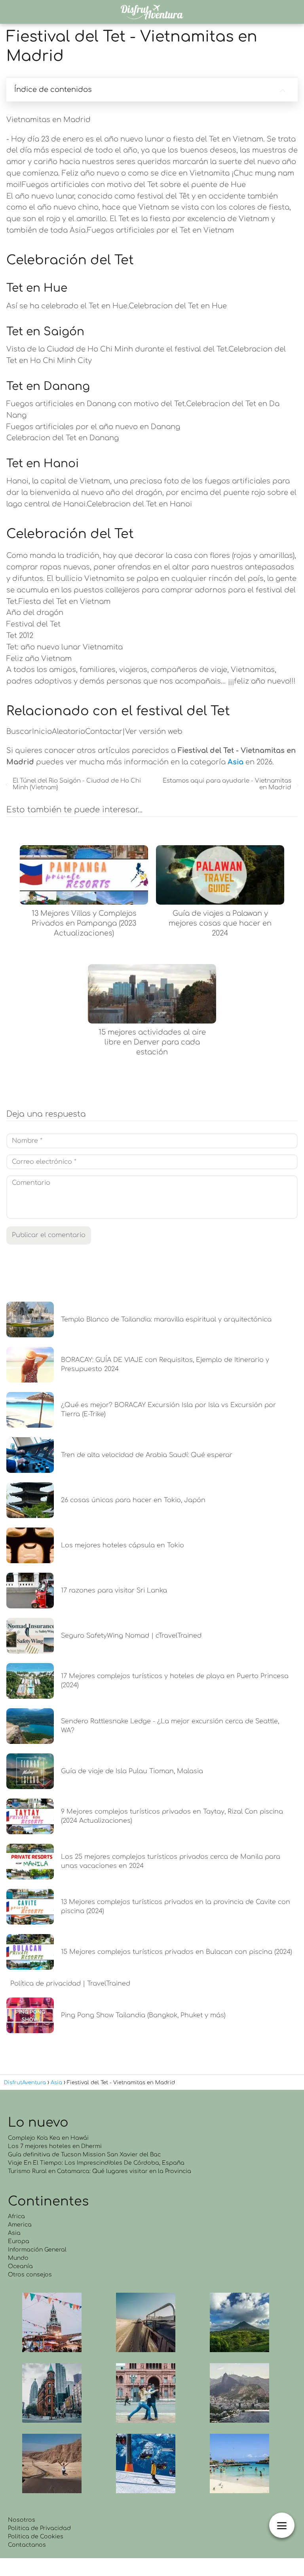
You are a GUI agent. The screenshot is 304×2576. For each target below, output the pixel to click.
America (20, 2225)
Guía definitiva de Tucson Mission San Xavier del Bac (84, 2155)
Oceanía (20, 2266)
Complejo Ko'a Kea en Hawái (48, 2138)
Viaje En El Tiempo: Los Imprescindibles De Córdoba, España (96, 2163)
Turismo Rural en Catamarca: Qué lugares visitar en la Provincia (100, 2171)
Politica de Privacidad (39, 2528)
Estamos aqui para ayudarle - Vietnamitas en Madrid (227, 784)
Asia (14, 2233)
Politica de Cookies (36, 2537)
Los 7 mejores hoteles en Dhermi (55, 2146)
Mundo (18, 2258)
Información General (37, 2250)
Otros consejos (30, 2275)
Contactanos (27, 2545)
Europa (19, 2241)
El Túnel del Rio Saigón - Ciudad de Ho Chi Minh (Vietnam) (77, 784)
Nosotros (22, 2520)
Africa (16, 2216)
